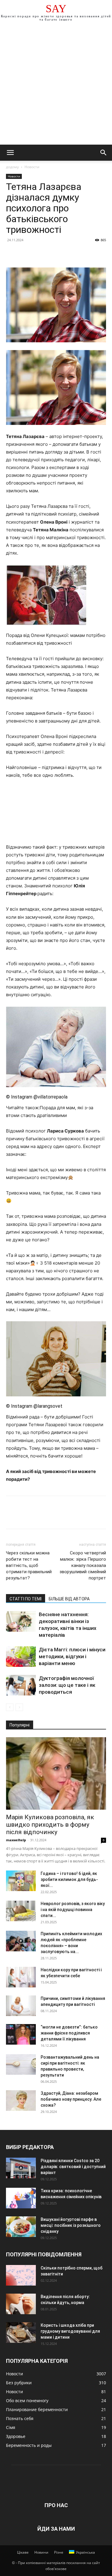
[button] (10, 153)
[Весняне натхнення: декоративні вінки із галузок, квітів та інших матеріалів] (21, 1621)
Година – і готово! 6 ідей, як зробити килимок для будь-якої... (69, 1879)
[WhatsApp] (53, 253)
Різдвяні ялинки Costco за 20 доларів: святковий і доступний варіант (73, 2167)
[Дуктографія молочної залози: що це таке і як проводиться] (21, 1685)
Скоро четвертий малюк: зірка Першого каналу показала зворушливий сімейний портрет (83, 1565)
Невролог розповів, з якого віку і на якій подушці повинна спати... (73, 1910)
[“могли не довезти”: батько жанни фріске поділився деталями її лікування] (21, 2034)
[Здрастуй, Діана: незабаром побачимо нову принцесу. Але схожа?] (21, 2101)
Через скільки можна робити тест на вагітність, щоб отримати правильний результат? (29, 1565)
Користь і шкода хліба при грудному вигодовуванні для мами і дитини (70, 2331)
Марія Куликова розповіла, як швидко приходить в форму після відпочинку (50, 1825)
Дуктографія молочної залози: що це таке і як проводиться (67, 1685)
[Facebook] (12, 253)
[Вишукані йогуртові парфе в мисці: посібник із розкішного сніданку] (21, 2227)
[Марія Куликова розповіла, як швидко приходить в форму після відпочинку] (56, 1773)
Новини (41, 2552)
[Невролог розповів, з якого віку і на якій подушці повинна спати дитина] (21, 1911)
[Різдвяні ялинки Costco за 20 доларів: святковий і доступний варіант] (21, 2168)
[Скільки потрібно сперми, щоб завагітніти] (21, 2275)
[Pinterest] (39, 253)
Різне (59, 2552)
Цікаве (23, 2552)
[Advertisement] (56, 86)
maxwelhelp (16, 1840)
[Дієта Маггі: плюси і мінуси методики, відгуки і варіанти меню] (21, 1657)
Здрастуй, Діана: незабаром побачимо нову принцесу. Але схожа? (71, 2099)
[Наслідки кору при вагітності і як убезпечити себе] (21, 1977)
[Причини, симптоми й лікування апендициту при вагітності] (21, 2006)
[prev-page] (10, 1707)
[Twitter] (26, 253)
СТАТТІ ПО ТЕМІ (26, 1599)
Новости (32, 167)
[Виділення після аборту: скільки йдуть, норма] (21, 2304)
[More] (67, 253)
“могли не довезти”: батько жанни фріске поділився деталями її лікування (69, 2033)
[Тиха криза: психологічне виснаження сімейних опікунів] (21, 2198)
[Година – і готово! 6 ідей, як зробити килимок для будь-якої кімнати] (21, 1881)
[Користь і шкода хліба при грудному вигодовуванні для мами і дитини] (21, 2333)
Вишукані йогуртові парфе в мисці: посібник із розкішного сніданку (71, 2225)
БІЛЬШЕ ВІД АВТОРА (69, 1599)
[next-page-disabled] (19, 1707)
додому (12, 167)
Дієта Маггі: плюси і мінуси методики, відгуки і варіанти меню (72, 1656)
